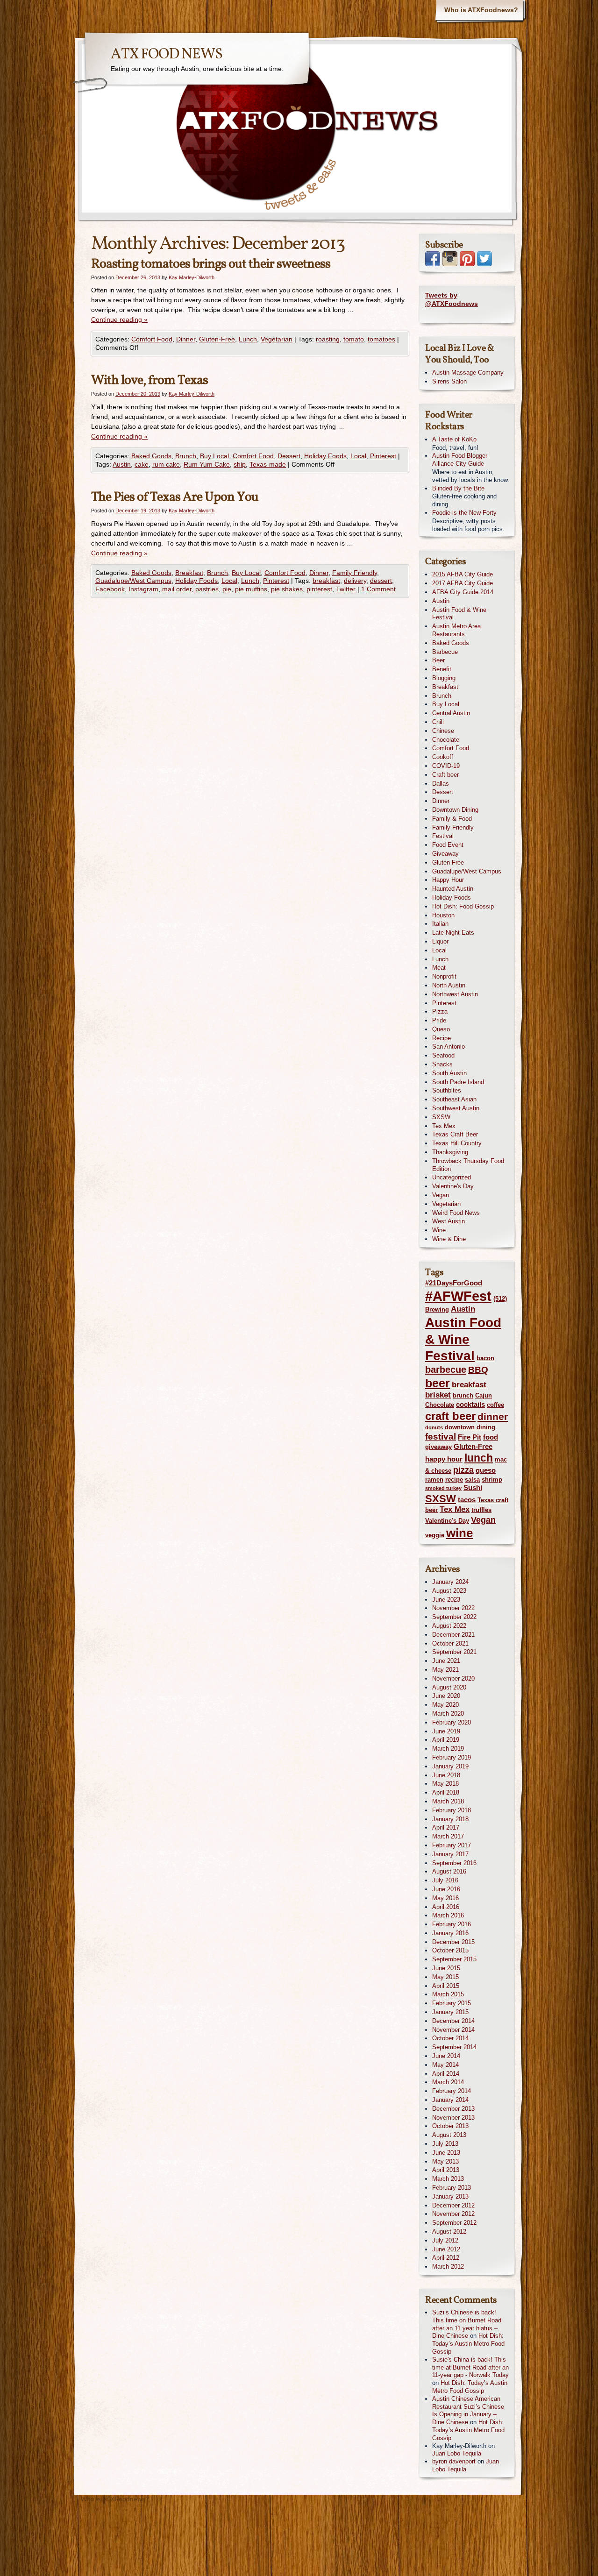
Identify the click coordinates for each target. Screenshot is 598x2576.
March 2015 (448, 1994)
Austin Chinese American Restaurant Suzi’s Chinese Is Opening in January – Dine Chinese (468, 2410)
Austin (122, 464)
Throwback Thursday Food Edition (468, 1165)
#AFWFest (458, 1296)
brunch (463, 1395)
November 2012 (453, 2214)
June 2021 (446, 1661)
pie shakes (287, 589)
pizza (463, 1470)
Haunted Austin (453, 889)
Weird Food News (456, 1213)
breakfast (326, 581)
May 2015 (445, 1977)
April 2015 (446, 1986)
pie (227, 589)
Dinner (186, 339)
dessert (381, 581)
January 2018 (450, 1819)
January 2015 (450, 2012)
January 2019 (450, 1766)
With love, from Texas (149, 380)
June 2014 (446, 2056)
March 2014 (448, 2082)
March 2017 (448, 1836)
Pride (439, 1020)
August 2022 (449, 1626)
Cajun (484, 1395)
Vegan (441, 1195)
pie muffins (251, 589)
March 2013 (448, 2179)
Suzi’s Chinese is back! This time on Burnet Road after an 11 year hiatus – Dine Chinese (467, 2324)
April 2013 (446, 2170)
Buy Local (214, 456)
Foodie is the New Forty (464, 513)
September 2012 (454, 2223)
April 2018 (446, 1792)
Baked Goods (151, 456)
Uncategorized (452, 1177)
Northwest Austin (455, 994)
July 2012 (445, 2240)
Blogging (444, 678)
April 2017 (446, 1827)
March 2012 (448, 2267)
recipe (454, 1480)
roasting (328, 339)
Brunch (186, 456)
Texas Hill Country (457, 1143)
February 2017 (452, 1845)
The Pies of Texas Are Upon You (175, 497)
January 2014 (450, 2100)
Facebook (110, 589)
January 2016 (450, 1933)
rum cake (166, 464)
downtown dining (470, 1427)
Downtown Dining (455, 810)
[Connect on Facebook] (433, 264)
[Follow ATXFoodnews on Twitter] (484, 264)
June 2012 (446, 2249)
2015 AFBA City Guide (463, 574)
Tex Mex (444, 1126)
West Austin (448, 1221)
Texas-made (268, 464)
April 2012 (446, 2258)
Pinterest (383, 456)
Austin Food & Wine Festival (459, 614)
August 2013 (449, 2135)
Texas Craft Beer (455, 1134)
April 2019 (446, 1740)
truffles (481, 1510)
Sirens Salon (449, 381)
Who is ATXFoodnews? (481, 10)
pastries (207, 589)
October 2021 (450, 1643)
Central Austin (451, 713)
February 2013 (452, 2188)
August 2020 (449, 1687)
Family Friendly (355, 573)
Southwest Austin (456, 1108)
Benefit (442, 669)
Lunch (248, 339)
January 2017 (450, 1854)
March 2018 (448, 1801)
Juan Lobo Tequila (457, 2453)
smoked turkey (443, 1488)
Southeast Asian (454, 1099)
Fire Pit (470, 1437)
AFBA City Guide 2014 (463, 592)
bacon (485, 1358)
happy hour (444, 1459)
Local (358, 456)
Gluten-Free (217, 339)
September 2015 (454, 1959)
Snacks (442, 1064)
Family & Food (452, 819)
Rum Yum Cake (207, 464)
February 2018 (452, 1810)
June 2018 (446, 1775)
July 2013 (445, 2144)
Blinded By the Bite (458, 488)
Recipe (441, 1038)
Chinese (443, 731)
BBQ (478, 1370)
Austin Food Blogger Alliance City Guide (460, 460)
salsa (472, 1480)
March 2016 (448, 1915)
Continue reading (119, 319)
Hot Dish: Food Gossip (463, 906)
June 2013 (446, 2153)
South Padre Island (458, 1082)
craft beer (450, 1416)
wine (459, 1533)
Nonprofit (444, 976)
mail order (177, 589)
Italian (440, 924)
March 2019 (448, 1749)
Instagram (143, 589)
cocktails (470, 1404)
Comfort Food (152, 339)
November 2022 (453, 1608)
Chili (438, 722)
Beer (438, 660)
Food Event (448, 845)
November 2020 (453, 1678)
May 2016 (445, 1898)
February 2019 (452, 1757)
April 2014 (446, 2074)
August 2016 (449, 1871)
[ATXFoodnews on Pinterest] (467, 264)
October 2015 (450, 1950)
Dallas (441, 784)
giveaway (438, 1447)
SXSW (441, 1117)
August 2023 (449, 1591)
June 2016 (446, 1889)
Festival (443, 836)
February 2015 (452, 2003)
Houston (443, 915)
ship (240, 464)
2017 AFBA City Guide (463, 583)
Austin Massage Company (468, 373)
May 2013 (445, 2161)
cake (142, 464)
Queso (441, 1029)
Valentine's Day (453, 1186)
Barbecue (445, 652)
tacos (467, 1500)
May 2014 (445, 2065)
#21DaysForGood (454, 1283)
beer (438, 1383)
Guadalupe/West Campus (133, 581)
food (491, 1437)
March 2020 (448, 1714)
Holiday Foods (325, 456)
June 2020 (446, 1696)
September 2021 (454, 1652)
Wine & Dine (449, 1239)
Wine (439, 1230)
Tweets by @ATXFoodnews (452, 299)
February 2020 (452, 1722)
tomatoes (381, 339)
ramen (434, 1480)
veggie (435, 1535)
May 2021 (445, 1670)
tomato (354, 339)
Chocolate (446, 740)
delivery (355, 581)
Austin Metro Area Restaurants (456, 630)
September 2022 (454, 1617)
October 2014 (450, 2038)
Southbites (447, 1090)
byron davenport (454, 2461)
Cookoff (443, 757)
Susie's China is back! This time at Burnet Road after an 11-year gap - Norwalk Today (470, 2367)
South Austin (449, 1073)
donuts (434, 1427)
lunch (479, 1458)
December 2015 (453, 1942)
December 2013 (453, 2109)
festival (441, 1437)
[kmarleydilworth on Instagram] (450, 264)
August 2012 (449, 2232)
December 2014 (453, 2021)
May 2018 (445, 1784)
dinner (493, 1416)
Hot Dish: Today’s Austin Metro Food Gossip (468, 2344)
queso (486, 1470)
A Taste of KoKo (454, 439)
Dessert (289, 456)
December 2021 (453, 1635)
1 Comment (378, 589)
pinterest (319, 589)
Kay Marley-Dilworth (192, 277)
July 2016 (445, 1880)
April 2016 (446, 1907)
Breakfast (189, 573)
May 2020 (445, 1705)
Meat (439, 968)
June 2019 (446, 1731)
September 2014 (454, 2047)
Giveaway (445, 854)
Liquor (440, 941)
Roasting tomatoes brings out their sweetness (211, 264)
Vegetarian (277, 339)
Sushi (473, 1487)
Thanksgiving (450, 1152)
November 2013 (453, 2118)
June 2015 (446, 1968)
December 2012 (453, 2205)
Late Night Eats (453, 933)
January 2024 (450, 1582)
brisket (438, 1395)
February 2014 (452, 2091)
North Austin (449, 985)
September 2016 (454, 1863)
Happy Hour (448, 880)
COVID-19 (446, 766)
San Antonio (448, 1047)
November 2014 (453, 2030)
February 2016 (452, 1924)
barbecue (446, 1370)
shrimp (492, 1480)
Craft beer (445, 775)
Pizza (440, 1011)
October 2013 (450, 2126)
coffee (495, 1405)
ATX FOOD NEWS (167, 55)
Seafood (443, 1055)
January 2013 (450, 2196)
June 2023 (446, 1600)
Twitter (346, 589)
